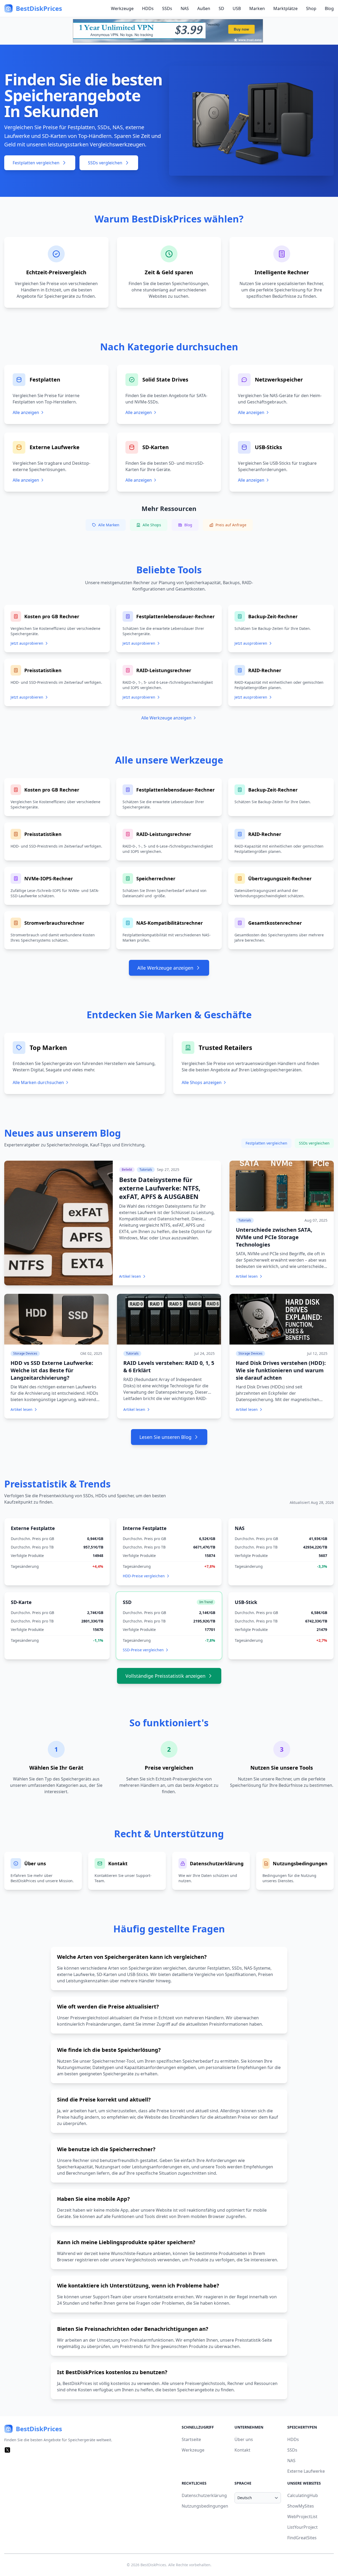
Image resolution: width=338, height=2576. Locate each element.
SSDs (167, 8)
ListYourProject (302, 2527)
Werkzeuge (122, 8)
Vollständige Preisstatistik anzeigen (165, 1676)
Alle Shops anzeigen (202, 1082)
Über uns (244, 2439)
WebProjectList (302, 2517)
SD (221, 8)
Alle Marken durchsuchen (38, 1082)
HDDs (148, 8)
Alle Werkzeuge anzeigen (166, 718)
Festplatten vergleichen (36, 163)
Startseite (191, 2439)
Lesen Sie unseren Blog (165, 1437)
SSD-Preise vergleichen (143, 1650)
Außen (204, 8)
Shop (311, 8)
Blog (329, 8)
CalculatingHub (303, 2495)
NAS (185, 8)
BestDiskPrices (153, 2565)
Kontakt (242, 2450)
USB (237, 8)
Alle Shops (152, 525)
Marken (257, 8)
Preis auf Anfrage (231, 525)
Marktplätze (285, 8)
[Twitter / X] (7, 2450)
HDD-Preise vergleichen (144, 1576)
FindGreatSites (302, 2538)
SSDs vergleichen (105, 163)
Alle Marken (109, 525)
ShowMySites (301, 2506)
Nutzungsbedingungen (205, 2506)
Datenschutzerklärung (204, 2495)
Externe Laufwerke (306, 2471)
